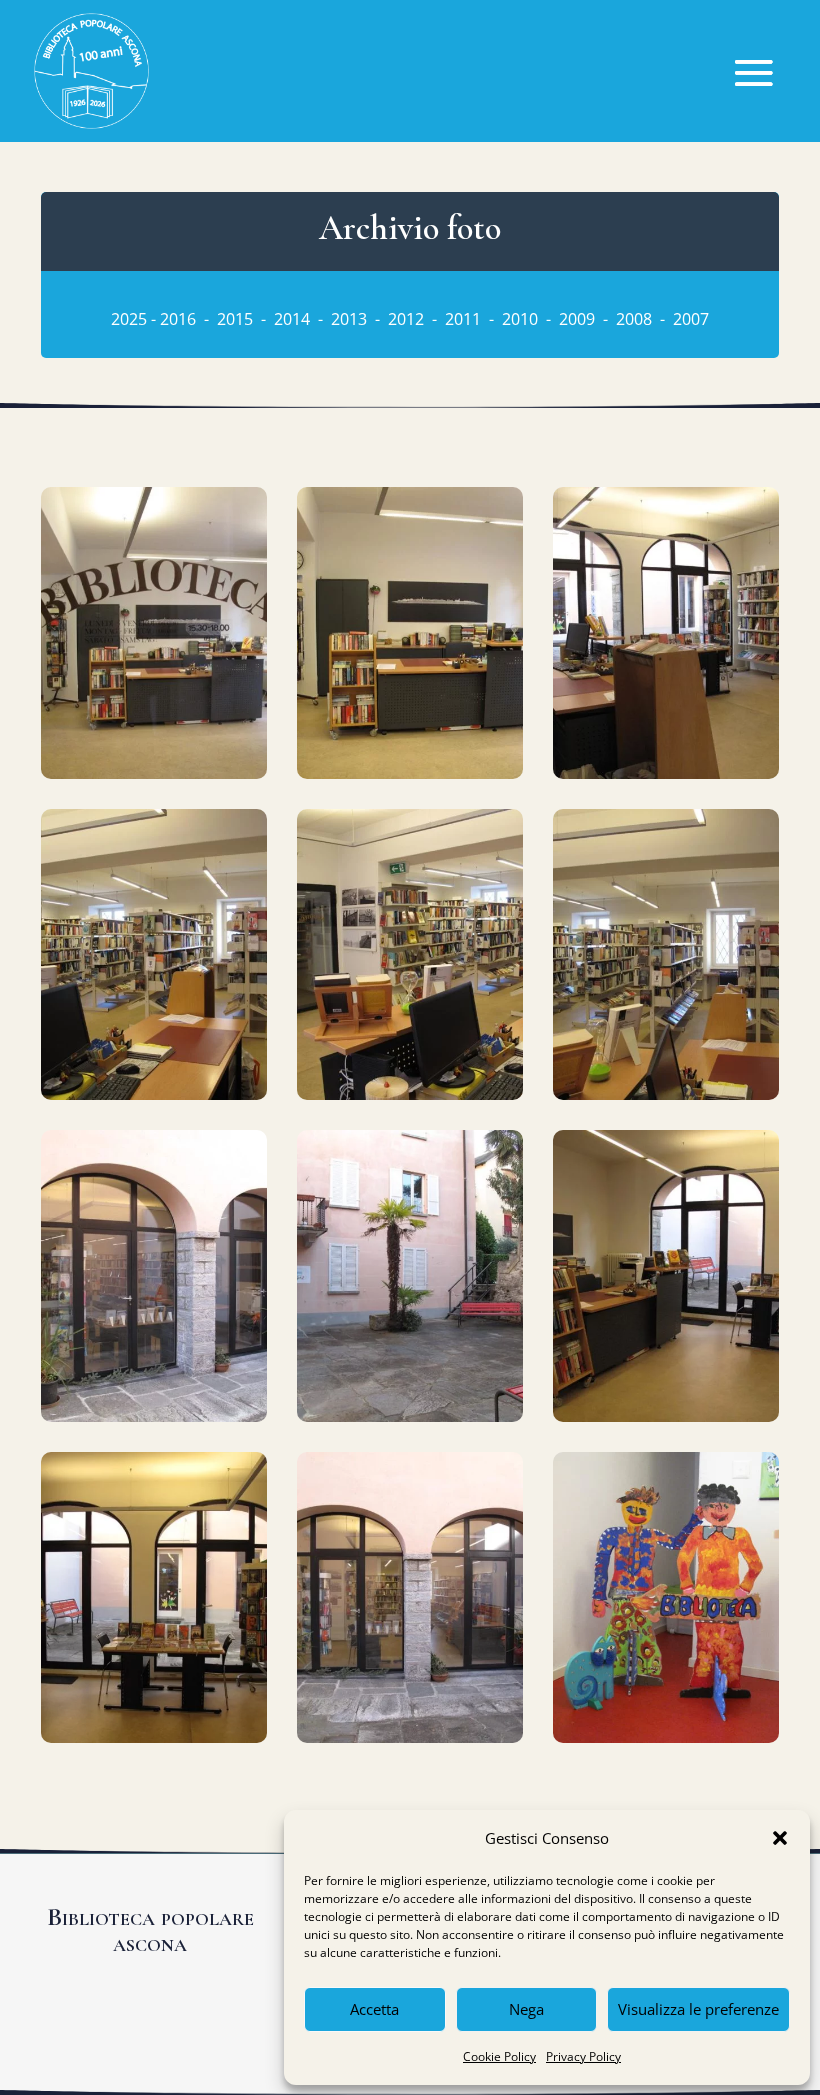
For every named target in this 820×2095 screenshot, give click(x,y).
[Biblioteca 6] (666, 1094)
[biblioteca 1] (154, 773)
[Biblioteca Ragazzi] (666, 1737)
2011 (463, 319)
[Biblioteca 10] (154, 1737)
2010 (520, 319)
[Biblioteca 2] (410, 773)
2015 (235, 319)
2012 (408, 319)
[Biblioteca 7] (154, 1416)
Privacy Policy (583, 2056)
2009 (577, 319)
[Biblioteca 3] (666, 773)
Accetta (374, 2009)
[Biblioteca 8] (410, 1416)
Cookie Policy (499, 2056)
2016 (178, 319)
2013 (349, 319)
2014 (292, 319)
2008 (636, 319)
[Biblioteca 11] (410, 1737)
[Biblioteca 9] (666, 1416)
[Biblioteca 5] (410, 1094)
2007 (691, 319)
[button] (780, 1838)
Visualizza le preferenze (698, 2009)
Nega (526, 2009)
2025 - (135, 319)
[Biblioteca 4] (154, 1094)
